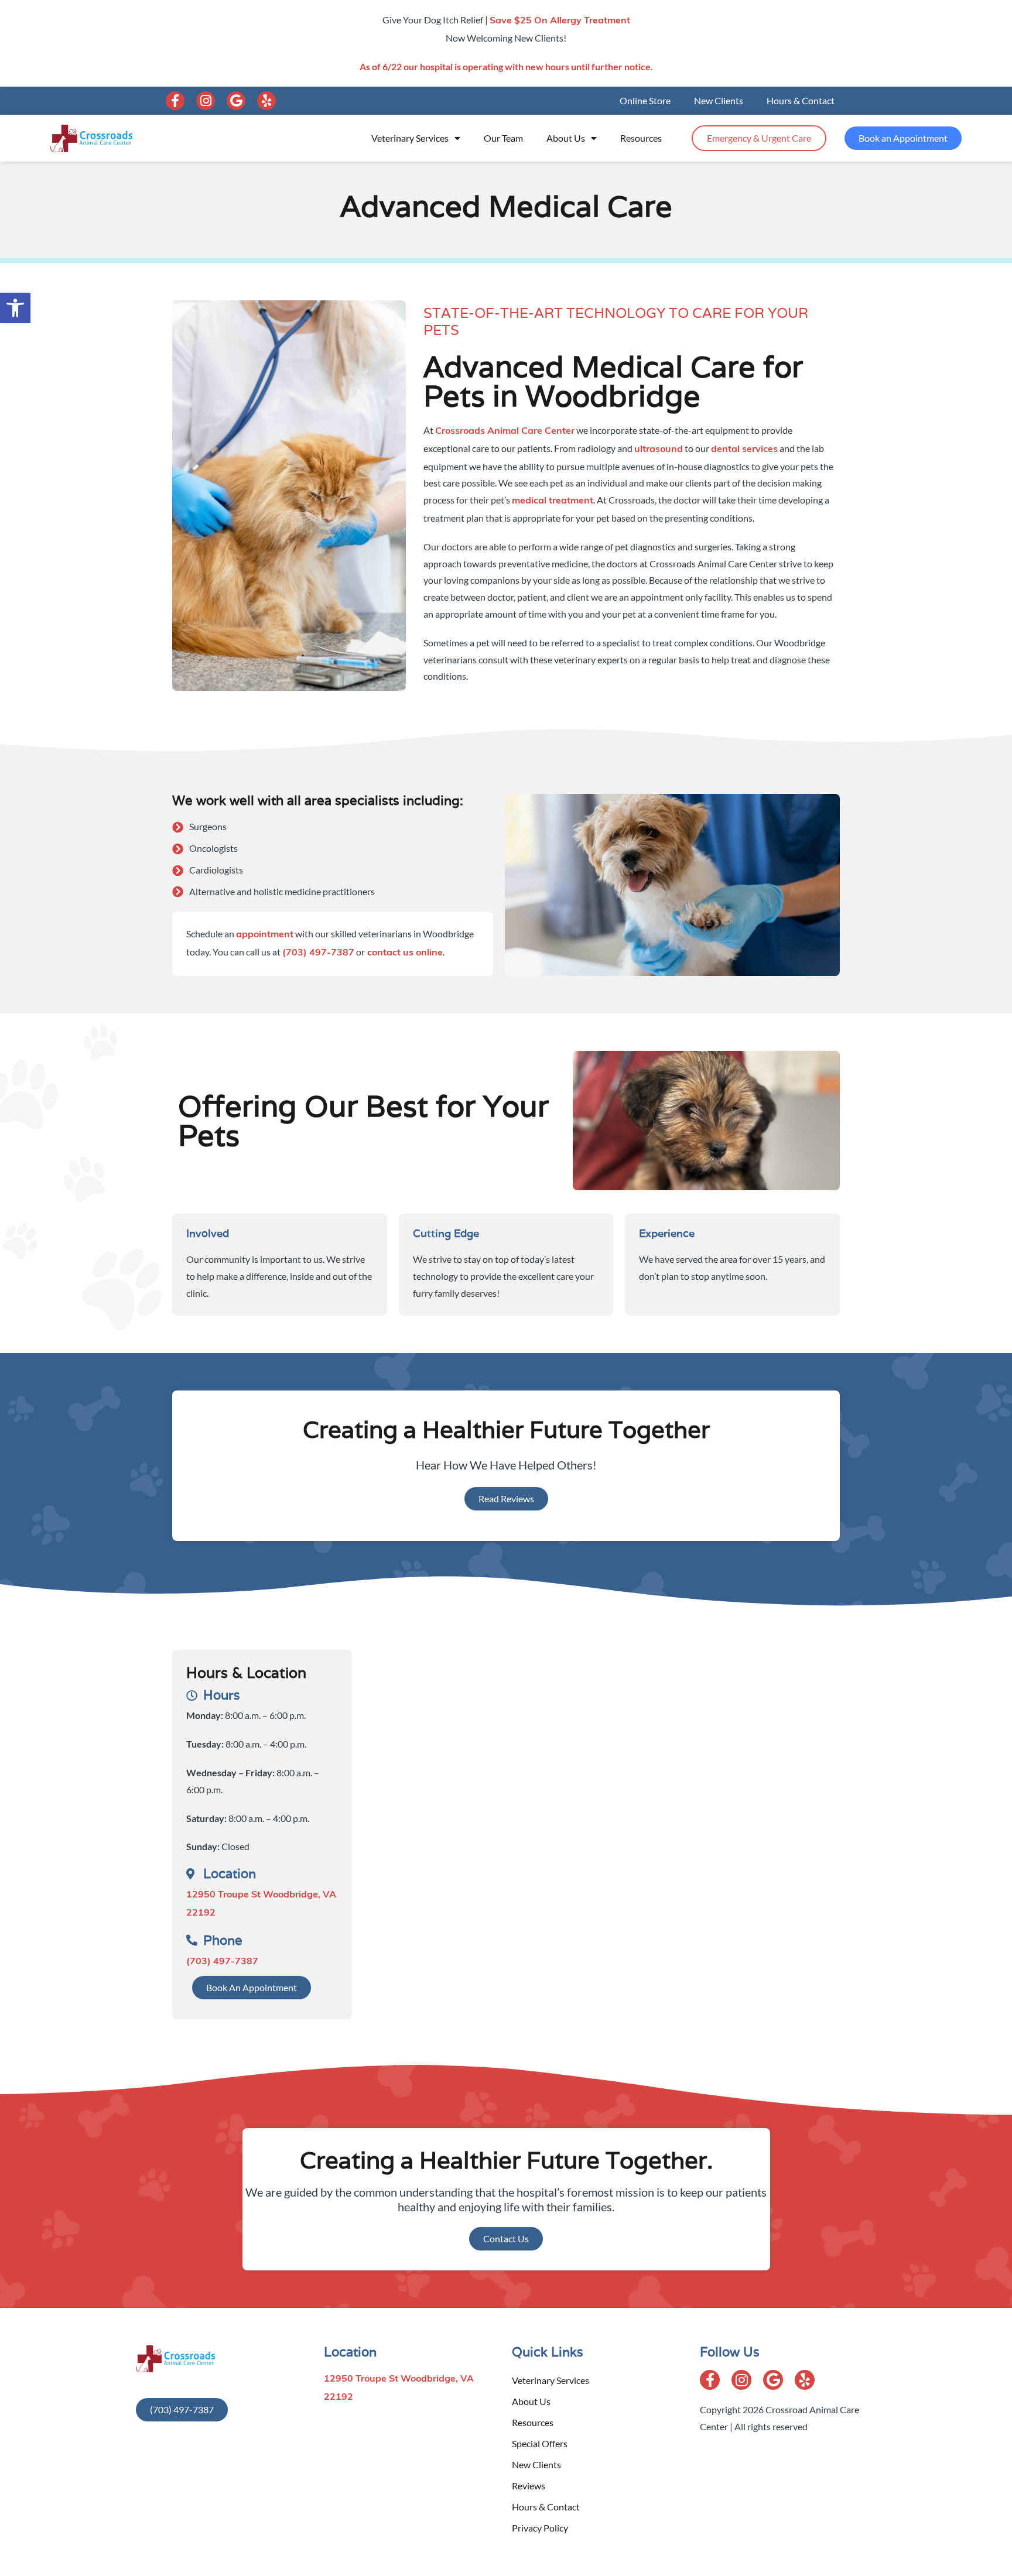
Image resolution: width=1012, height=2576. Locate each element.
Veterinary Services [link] (410, 138)
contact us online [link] (404, 953)
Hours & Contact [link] (801, 100)
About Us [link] (566, 138)
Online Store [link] (645, 100)
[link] (15, 308)
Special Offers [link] (540, 2443)
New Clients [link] (719, 100)
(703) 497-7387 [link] (318, 953)
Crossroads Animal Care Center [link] (505, 431)
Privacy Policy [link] (540, 2528)
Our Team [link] (503, 138)
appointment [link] (265, 935)
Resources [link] (641, 138)
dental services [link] (744, 450)
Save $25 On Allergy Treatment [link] (560, 21)
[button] (175, 101)
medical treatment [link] (553, 501)
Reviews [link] (529, 2486)
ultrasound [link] (659, 450)
